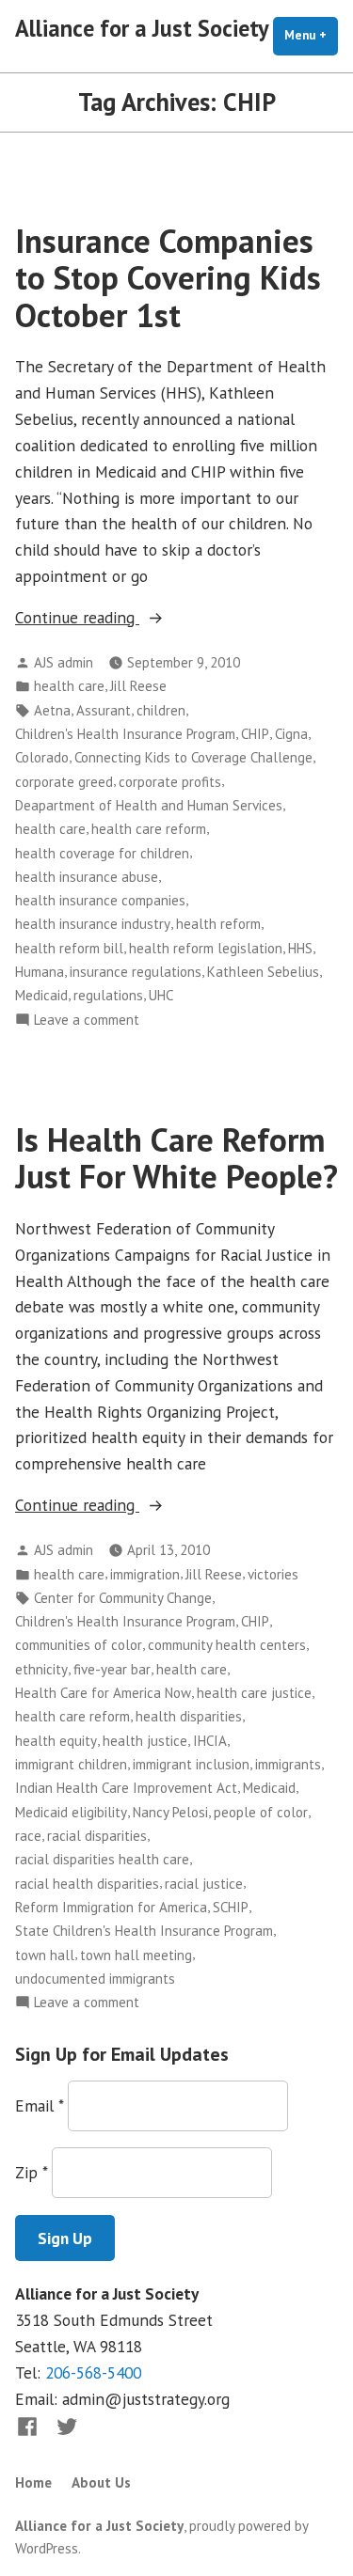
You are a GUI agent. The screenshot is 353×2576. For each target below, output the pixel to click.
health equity (56, 1741)
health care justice (254, 1693)
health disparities (189, 1716)
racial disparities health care (102, 1859)
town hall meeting (136, 1955)
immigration (145, 1574)
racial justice (204, 1884)
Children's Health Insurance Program (125, 734)
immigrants (288, 1764)
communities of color (79, 1645)
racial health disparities (87, 1884)
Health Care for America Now (103, 1693)
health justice (145, 1741)
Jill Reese (138, 686)
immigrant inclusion (191, 1764)
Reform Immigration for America (111, 1907)
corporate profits (170, 782)
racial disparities (97, 1836)
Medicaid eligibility (71, 1812)
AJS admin (64, 662)
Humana (40, 972)
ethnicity (41, 1669)
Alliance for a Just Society (142, 28)
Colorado (42, 757)
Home (33, 2482)
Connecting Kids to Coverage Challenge (193, 757)
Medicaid (41, 995)
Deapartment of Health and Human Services (149, 805)
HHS (300, 948)
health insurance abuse (87, 877)
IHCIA (210, 1741)
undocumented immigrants (95, 1979)
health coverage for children (102, 853)
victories (273, 1574)
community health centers (227, 1645)
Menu (311, 35)
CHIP (255, 734)
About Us (101, 2482)
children (161, 710)
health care (69, 686)
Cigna (291, 734)
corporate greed (64, 782)
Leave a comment (87, 1021)
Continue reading (114, 618)
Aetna (52, 710)
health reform (218, 924)
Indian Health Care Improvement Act (126, 1788)
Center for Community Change (123, 1598)
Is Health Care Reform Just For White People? (176, 1158)
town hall (45, 1955)
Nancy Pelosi (170, 1812)
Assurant (104, 710)
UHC (161, 995)
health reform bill (69, 948)
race (28, 1836)
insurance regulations (136, 972)
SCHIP (231, 1907)
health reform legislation (206, 948)
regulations (108, 995)
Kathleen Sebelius (263, 972)
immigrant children (71, 1764)
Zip (31, 2172)
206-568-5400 (93, 2372)
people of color (261, 1812)
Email (39, 2105)
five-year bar (112, 1669)
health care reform (149, 829)
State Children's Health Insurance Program (144, 1931)
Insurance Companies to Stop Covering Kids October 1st (168, 278)
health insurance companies (100, 900)
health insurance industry (93, 924)
